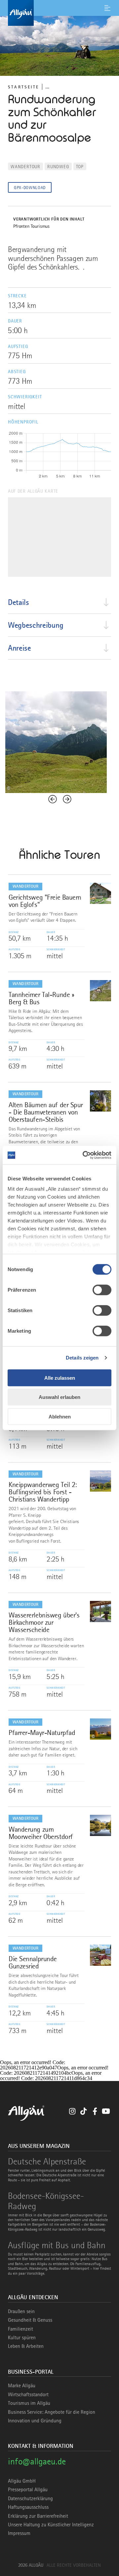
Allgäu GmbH (22, 2481)
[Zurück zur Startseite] (59, 13)
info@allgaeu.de (37, 2461)
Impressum (19, 2533)
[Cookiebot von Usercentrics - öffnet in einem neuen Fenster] (84, 1155)
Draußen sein (21, 2311)
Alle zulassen (60, 1378)
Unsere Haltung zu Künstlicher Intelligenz (51, 2525)
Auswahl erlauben (59, 1397)
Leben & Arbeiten (26, 2346)
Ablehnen (60, 1416)
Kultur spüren (22, 2338)
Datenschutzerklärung (30, 2499)
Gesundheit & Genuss (30, 2320)
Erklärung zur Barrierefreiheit (38, 2516)
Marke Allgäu (22, 2386)
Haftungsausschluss (28, 2507)
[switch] (102, 1290)
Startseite (23, 87)
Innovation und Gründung (35, 2421)
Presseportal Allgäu (28, 2490)
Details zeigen (82, 1358)
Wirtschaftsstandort (28, 2395)
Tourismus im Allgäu (29, 2403)
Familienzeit (20, 2329)
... (47, 87)
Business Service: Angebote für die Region (52, 2412)
